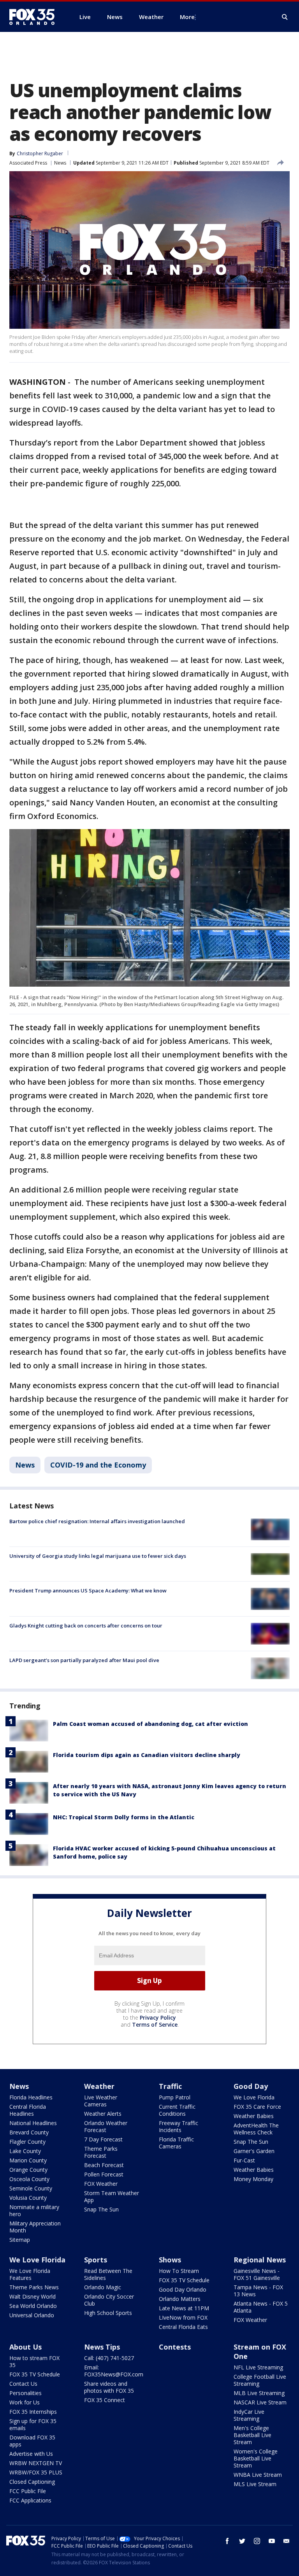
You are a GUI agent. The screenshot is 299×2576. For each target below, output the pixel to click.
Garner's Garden (254, 2151)
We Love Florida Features (30, 2274)
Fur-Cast (244, 2160)
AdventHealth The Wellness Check (256, 2129)
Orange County (28, 2170)
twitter (242, 2541)
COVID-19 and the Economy (98, 1465)
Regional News (260, 2260)
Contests (175, 2347)
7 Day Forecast (103, 2139)
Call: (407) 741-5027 (109, 2358)
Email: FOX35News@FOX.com (114, 2371)
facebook (227, 2541)
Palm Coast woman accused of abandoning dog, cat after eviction (150, 1724)
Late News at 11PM (184, 2308)
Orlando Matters (180, 2299)
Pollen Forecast (104, 2174)
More (187, 17)
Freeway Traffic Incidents (179, 2126)
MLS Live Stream (255, 2484)
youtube (272, 2541)
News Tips (102, 2347)
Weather (99, 2086)
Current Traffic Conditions (177, 2110)
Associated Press (28, 163)
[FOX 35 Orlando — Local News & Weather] (35, 17)
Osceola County (29, 2179)
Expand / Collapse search (285, 17)
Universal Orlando (32, 2315)
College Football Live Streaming (260, 2380)
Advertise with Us (31, 2454)
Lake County (25, 2151)
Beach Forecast (104, 2165)
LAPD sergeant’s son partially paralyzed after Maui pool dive (84, 1660)
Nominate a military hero (34, 2210)
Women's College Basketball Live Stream (256, 2458)
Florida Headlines (31, 2097)
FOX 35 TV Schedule (184, 2280)
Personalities (26, 2393)
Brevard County (29, 2132)
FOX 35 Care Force (257, 2107)
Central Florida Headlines (28, 2110)
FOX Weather (101, 2184)
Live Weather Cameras (101, 2101)
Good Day (251, 2086)
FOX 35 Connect (105, 2400)
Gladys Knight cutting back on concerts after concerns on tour (86, 1626)
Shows (170, 2260)
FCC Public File (28, 2491)
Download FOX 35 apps (32, 2441)
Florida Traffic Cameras (176, 2143)
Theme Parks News (34, 2287)
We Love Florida (254, 2097)
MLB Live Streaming (259, 2393)
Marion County (28, 2160)
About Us (26, 2347)
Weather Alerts (103, 2114)
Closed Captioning (32, 2482)
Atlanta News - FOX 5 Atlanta (261, 2307)
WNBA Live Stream (258, 2475)
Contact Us (23, 2384)
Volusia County (28, 2198)
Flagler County (27, 2142)
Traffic (170, 2086)
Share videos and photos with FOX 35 (109, 2387)
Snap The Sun (101, 2209)
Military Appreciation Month (35, 2227)
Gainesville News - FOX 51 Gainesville (257, 2274)
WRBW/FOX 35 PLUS (36, 2472)
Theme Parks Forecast (101, 2152)
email (287, 2541)
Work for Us (25, 2402)
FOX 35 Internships (33, 2412)
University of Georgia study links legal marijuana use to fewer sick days (98, 1556)
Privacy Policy (158, 2017)
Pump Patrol (175, 2097)
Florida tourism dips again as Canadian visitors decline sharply (147, 1755)
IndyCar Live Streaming (249, 2415)
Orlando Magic (103, 2287)
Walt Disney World (33, 2296)
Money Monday (253, 2179)
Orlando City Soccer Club (109, 2300)
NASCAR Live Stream (260, 2402)
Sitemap (20, 2240)
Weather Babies (254, 2116)
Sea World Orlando (33, 2306)
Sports (96, 2260)
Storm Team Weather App (112, 2196)
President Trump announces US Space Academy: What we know (88, 1590)
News (60, 163)
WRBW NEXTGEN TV (36, 2463)
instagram (257, 2541)
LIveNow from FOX (183, 2317)
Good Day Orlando (183, 2289)
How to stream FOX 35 (34, 2361)
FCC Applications (30, 2500)
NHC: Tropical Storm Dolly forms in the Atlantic (124, 1817)
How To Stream (179, 2271)
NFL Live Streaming (258, 2367)
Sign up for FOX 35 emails (33, 2424)
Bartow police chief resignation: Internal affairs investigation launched (97, 1521)
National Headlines (33, 2123)
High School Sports (108, 2313)
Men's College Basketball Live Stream (252, 2435)
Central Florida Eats (183, 2327)
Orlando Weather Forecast (106, 2126)
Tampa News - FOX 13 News (258, 2291)
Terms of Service (155, 2025)
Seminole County (31, 2188)
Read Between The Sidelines (108, 2274)
